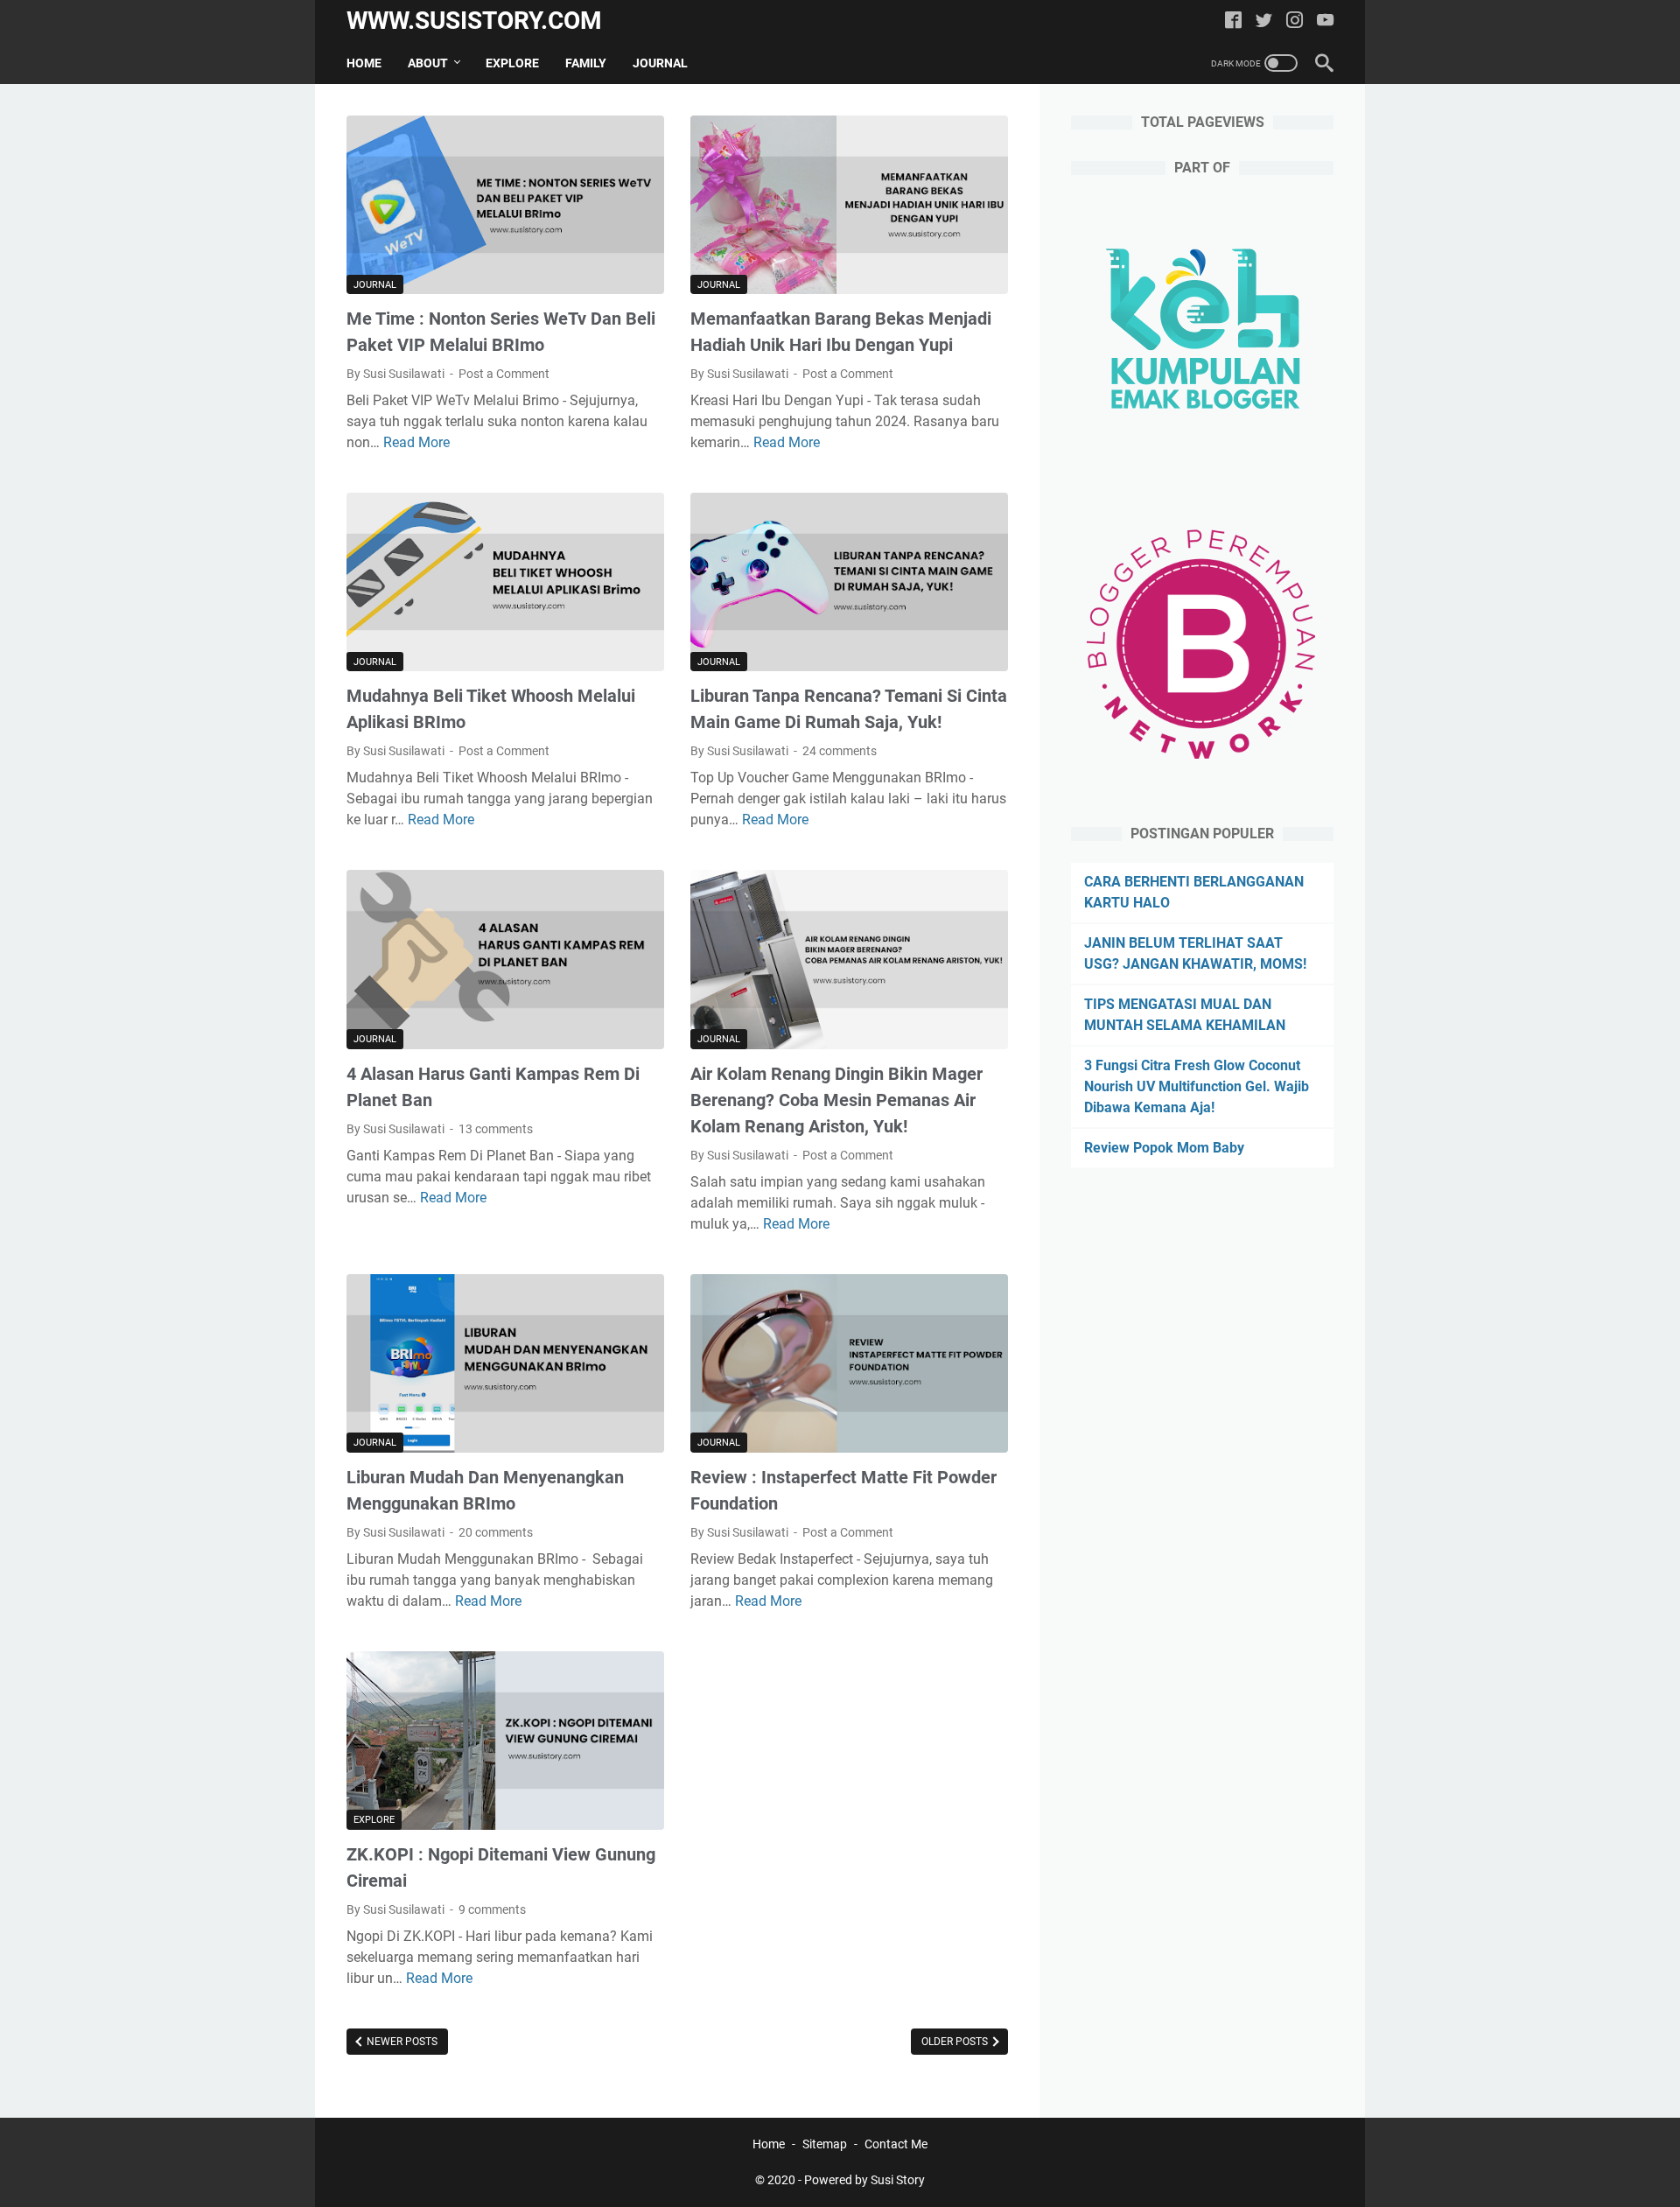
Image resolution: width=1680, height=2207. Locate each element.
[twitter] (1264, 21)
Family (586, 63)
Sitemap (825, 2144)
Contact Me (896, 2144)
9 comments (492, 1909)
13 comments (496, 1129)
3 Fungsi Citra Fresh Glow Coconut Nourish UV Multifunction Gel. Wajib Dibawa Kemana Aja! (1197, 1086)
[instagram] (1295, 21)
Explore (512, 63)
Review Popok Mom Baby (1164, 1148)
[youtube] (1325, 21)
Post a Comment (504, 374)
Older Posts (956, 2042)
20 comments (496, 1532)
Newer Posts (401, 2042)
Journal (660, 63)
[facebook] (1233, 21)
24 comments (840, 751)
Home (364, 63)
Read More (416, 442)
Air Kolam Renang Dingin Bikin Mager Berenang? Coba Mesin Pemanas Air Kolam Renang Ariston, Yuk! (836, 1100)
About (428, 63)
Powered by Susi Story (864, 2180)
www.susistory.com (474, 21)
